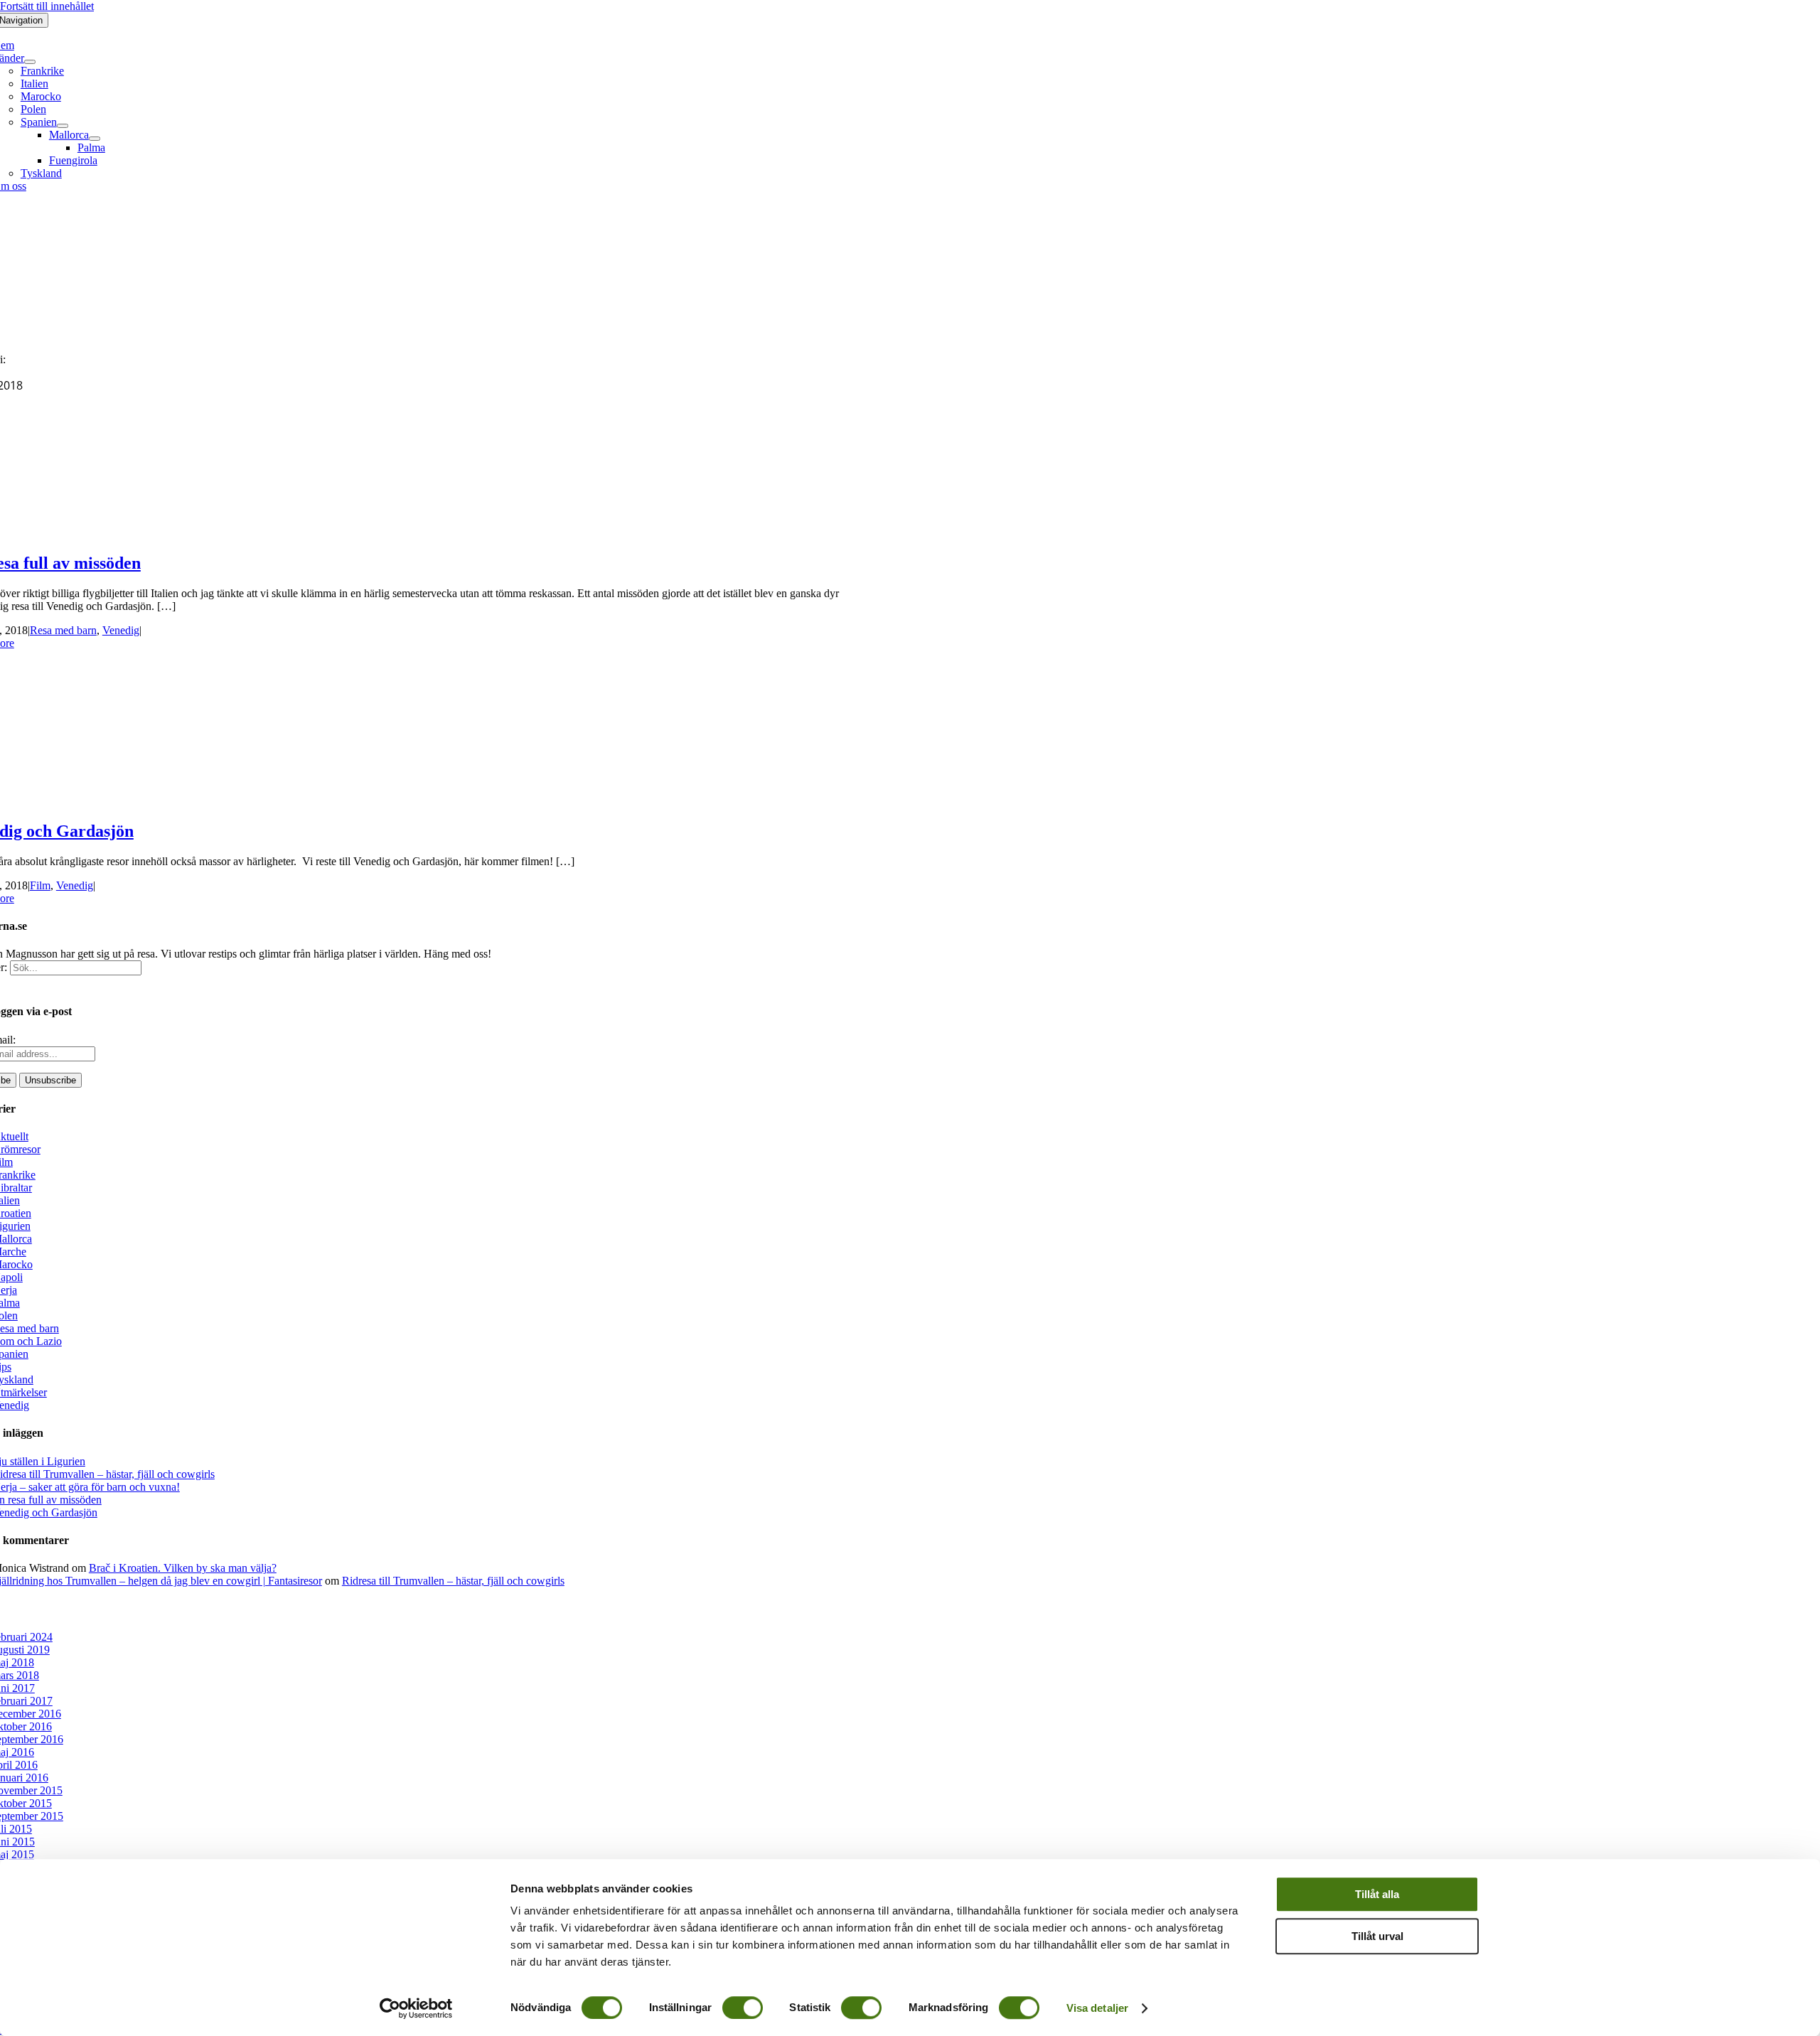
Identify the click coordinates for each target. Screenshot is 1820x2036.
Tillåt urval (1377, 1936)
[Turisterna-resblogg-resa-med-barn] (407, 335)
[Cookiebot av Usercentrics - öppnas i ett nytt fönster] (416, 2008)
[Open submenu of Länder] (30, 62)
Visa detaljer (1097, 2008)
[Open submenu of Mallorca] (95, 139)
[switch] (743, 2008)
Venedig (121, 630)
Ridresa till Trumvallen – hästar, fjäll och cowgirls (453, 1581)
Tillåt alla (1377, 1894)
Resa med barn (63, 630)
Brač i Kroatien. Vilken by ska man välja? (183, 1568)
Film (40, 885)
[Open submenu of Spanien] (63, 126)
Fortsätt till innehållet (47, 6)
